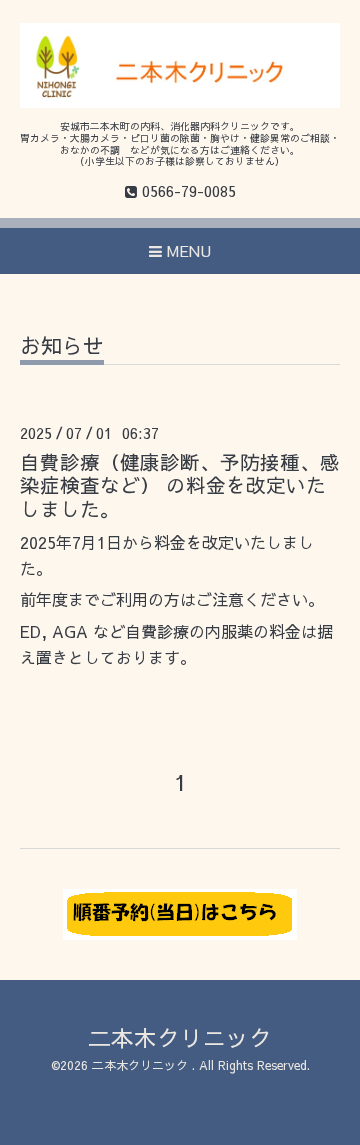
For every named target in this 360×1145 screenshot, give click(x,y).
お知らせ (62, 347)
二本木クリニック (180, 1037)
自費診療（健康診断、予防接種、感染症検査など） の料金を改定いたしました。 (180, 485)
